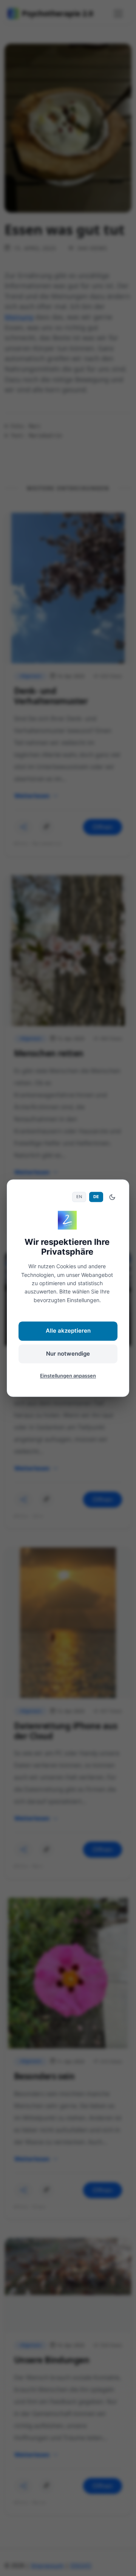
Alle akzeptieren (68, 1331)
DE (96, 1197)
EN (79, 1197)
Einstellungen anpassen (68, 1376)
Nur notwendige (68, 1354)
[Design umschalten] (112, 1197)
